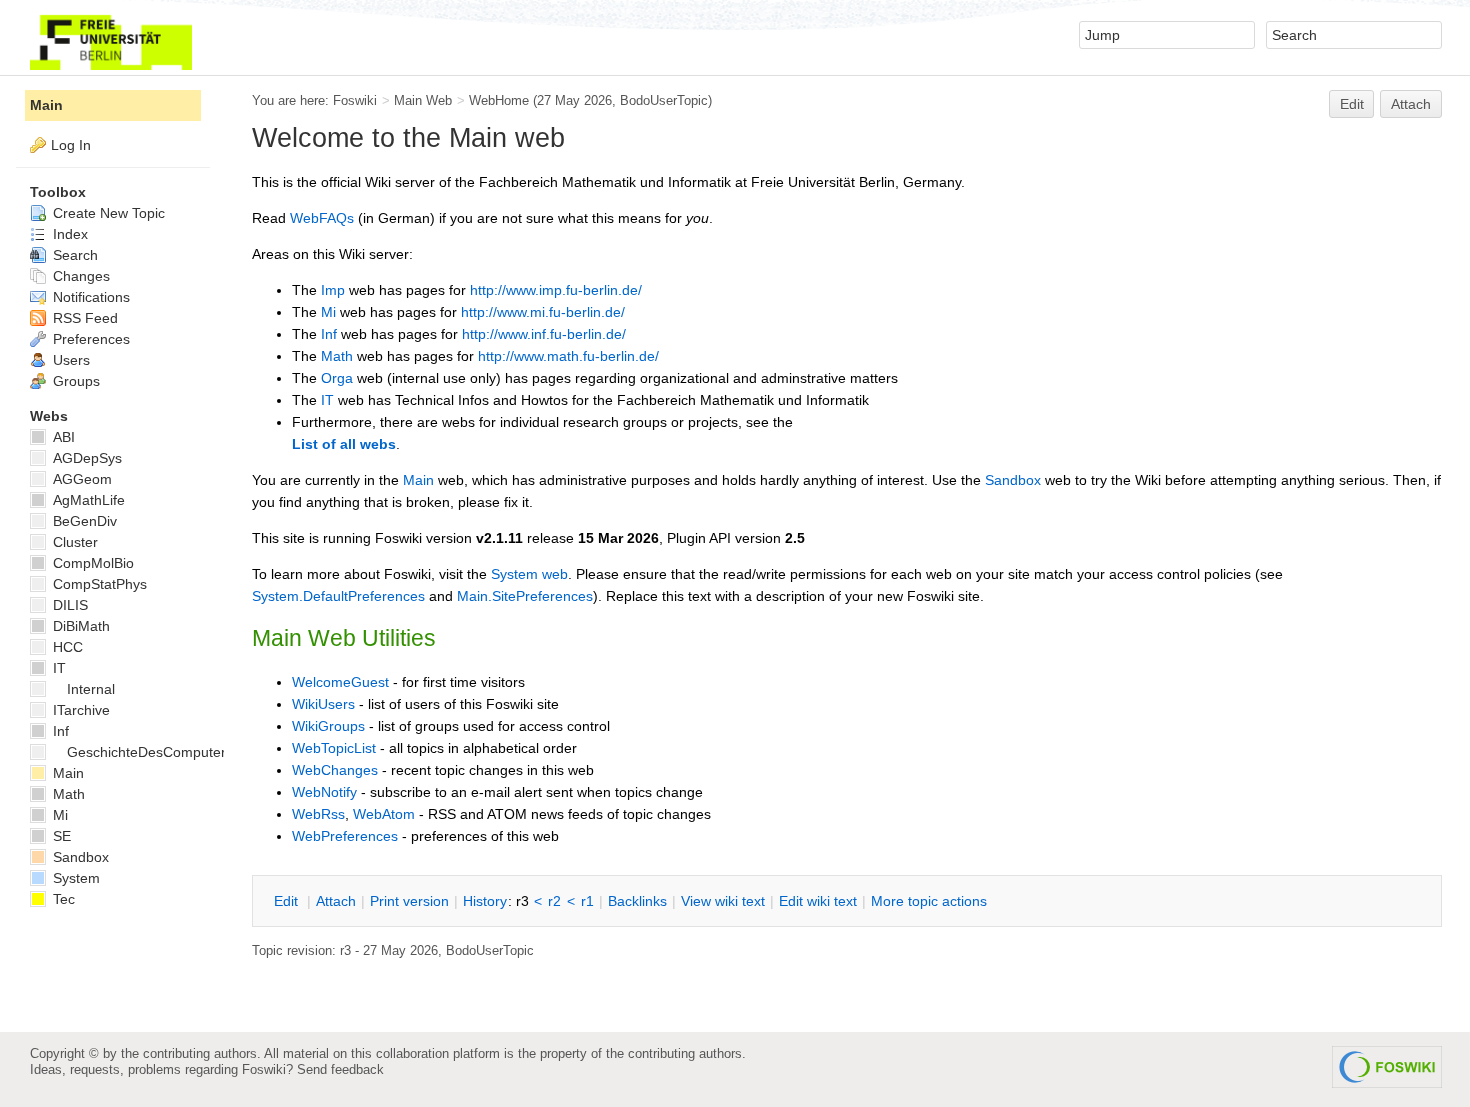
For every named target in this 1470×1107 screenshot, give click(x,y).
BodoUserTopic (664, 100)
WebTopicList (334, 748)
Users (69, 360)
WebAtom (384, 814)
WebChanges (335, 770)
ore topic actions (929, 901)
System (74, 878)
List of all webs (344, 444)
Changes (79, 276)
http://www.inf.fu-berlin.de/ (544, 334)
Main (418, 480)
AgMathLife (87, 500)
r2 (554, 901)
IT (327, 400)
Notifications (89, 297)
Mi (328, 312)
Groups (74, 381)
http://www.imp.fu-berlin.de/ (556, 290)
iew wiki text (723, 901)
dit (288, 901)
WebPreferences (345, 836)
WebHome (499, 100)
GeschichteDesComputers (150, 752)
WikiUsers (323, 704)
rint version (409, 901)
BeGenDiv (83, 521)
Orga (337, 378)
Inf (329, 334)
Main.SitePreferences (525, 596)
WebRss (318, 814)
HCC (66, 647)
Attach (1411, 104)
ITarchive (79, 710)
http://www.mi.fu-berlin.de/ (543, 312)
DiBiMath (79, 626)
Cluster (73, 542)
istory (485, 901)
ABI (62, 437)
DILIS (68, 605)
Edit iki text (818, 901)
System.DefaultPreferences (338, 596)
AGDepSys (85, 458)
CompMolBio (91, 563)
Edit (1352, 104)
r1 (587, 901)
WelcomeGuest (340, 682)
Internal (91, 689)
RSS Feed (83, 318)
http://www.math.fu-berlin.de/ (568, 356)
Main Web (423, 100)
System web (529, 574)
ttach (336, 901)
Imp (333, 290)
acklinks (637, 901)
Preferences (89, 339)
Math (337, 356)
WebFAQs (322, 218)
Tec (62, 899)
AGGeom (80, 479)
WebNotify (324, 792)
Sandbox (1013, 480)
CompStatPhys (98, 584)
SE (60, 836)
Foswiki (355, 100)
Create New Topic (107, 213)
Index (68, 234)
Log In (71, 145)
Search (73, 255)
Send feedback (340, 1069)
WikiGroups (328, 726)
